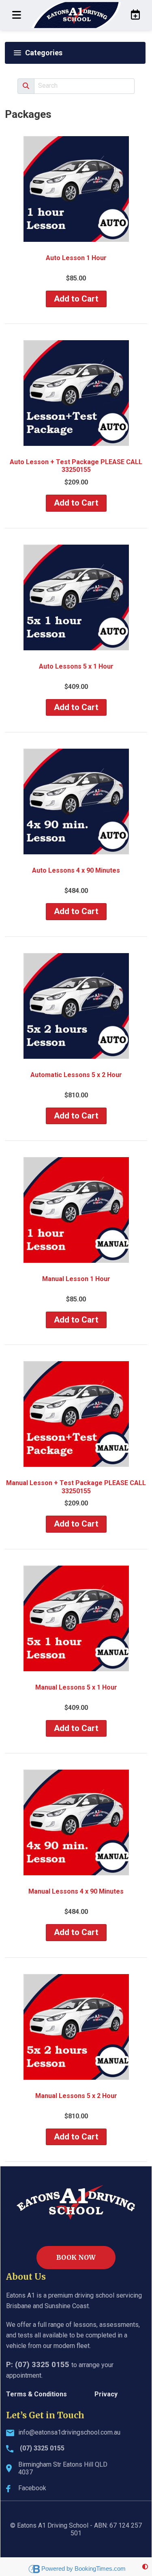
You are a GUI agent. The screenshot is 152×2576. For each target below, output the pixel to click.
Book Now (76, 2257)
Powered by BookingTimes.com (83, 2568)
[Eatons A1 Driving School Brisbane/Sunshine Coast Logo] (76, 15)
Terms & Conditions (36, 2394)
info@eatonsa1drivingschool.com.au (69, 2432)
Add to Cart (76, 299)
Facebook (32, 2488)
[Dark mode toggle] (145, 2567)
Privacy (106, 2394)
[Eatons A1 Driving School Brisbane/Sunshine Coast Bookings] (133, 15)
